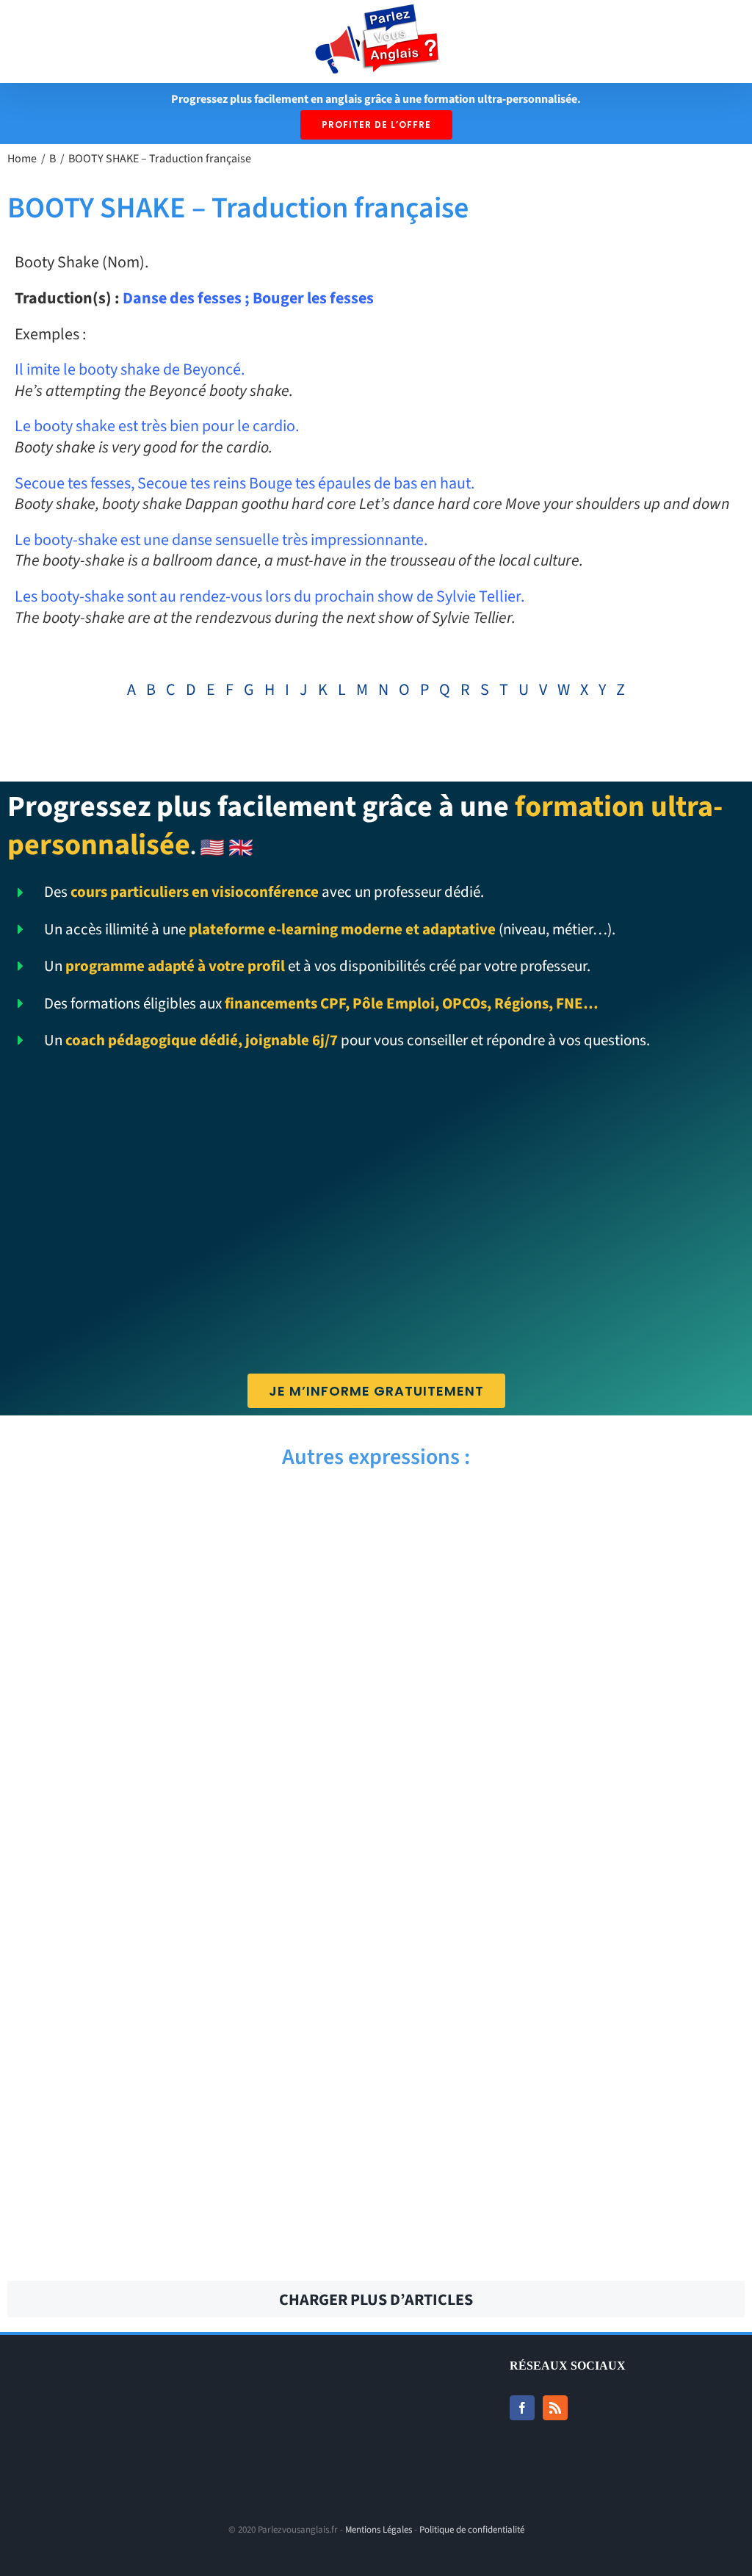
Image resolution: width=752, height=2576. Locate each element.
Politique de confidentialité (472, 2530)
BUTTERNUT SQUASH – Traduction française (566, 2002)
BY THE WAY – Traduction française (186, 1517)
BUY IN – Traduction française (566, 1921)
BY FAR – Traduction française (566, 1759)
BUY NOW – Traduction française (186, 1921)
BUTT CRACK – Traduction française (566, 2082)
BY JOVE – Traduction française (566, 1678)
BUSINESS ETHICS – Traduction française (566, 2244)
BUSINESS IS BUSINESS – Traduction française (186, 2244)
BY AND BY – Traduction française (566, 1840)
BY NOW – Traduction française (186, 1678)
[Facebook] (522, 2408)
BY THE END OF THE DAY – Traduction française (186, 1598)
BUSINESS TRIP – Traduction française (566, 2163)
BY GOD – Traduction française (186, 1759)
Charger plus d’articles (376, 2300)
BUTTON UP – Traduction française (186, 2002)
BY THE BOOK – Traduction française (566, 1598)
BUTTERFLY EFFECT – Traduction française (186, 2082)
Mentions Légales (379, 2530)
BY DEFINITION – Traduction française (186, 1840)
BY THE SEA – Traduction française (566, 1517)
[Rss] (555, 2408)
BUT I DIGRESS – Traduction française (186, 2163)
